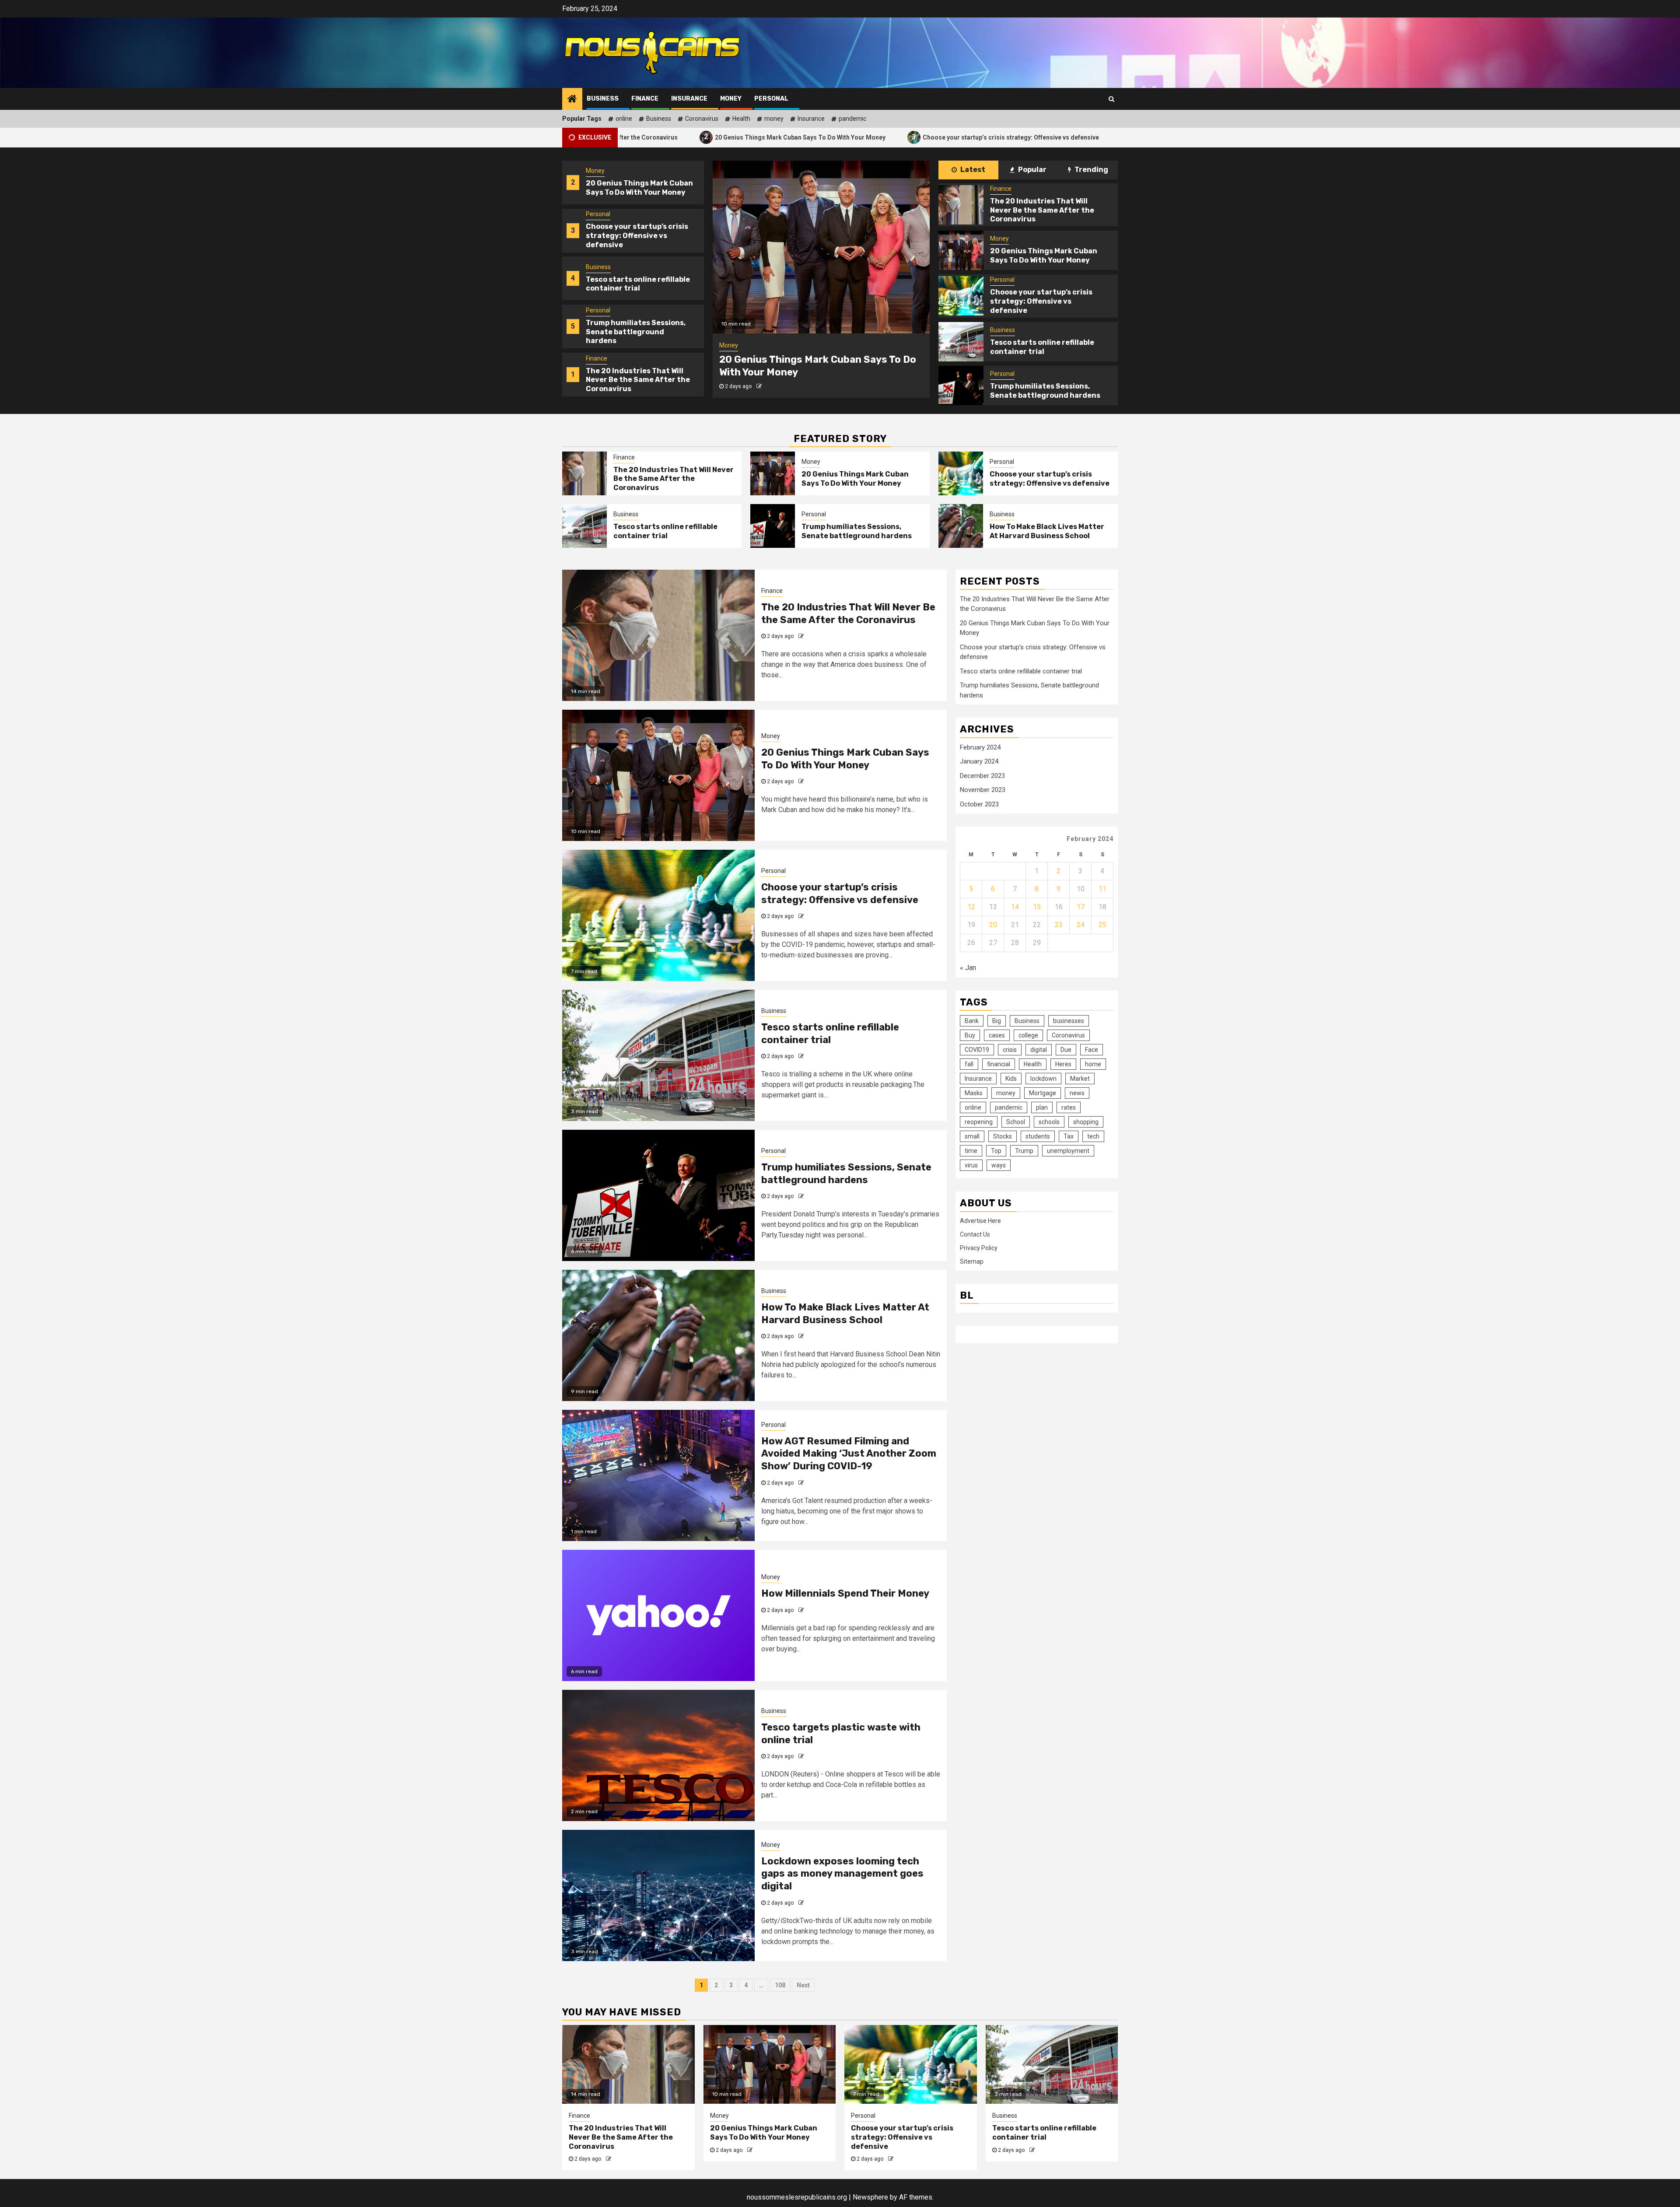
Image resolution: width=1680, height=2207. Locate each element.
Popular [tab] (1032, 170)
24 (1081, 925)
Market (1080, 1079)
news (1077, 1093)
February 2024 (980, 747)
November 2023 (983, 790)
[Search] (1111, 99)
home (1093, 1064)
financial (999, 1064)
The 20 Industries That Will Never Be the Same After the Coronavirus (638, 332)
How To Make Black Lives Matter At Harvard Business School (1047, 531)
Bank (972, 1021)
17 (1081, 907)
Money (731, 99)
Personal (771, 99)
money (774, 119)
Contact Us (975, 1234)
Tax (1069, 1136)
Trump (1024, 1151)
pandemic (852, 119)
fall (969, 1064)
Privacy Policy (979, 1247)
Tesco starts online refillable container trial (1034, 137)
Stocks (1003, 1136)
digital (1039, 1050)
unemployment (1068, 1151)
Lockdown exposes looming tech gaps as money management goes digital (842, 1874)
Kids (1011, 1079)
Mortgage (1043, 1093)
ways (999, 1165)
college (1028, 1035)
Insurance (689, 99)
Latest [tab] (972, 170)
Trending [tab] (1091, 170)
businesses (1069, 1021)
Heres (1063, 1064)
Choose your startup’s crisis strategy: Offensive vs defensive (846, 137)
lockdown (1043, 1079)
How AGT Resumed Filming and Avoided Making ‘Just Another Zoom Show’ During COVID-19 (849, 1454)
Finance (645, 99)
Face (1092, 1050)
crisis (1010, 1050)
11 (1102, 889)
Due (1066, 1050)
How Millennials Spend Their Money (845, 1593)
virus (971, 1165)
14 (1015, 907)
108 (780, 1985)
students (1038, 1136)
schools (1049, 1122)
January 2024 (979, 761)
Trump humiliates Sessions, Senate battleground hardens (636, 284)
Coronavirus (702, 119)
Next (803, 1985)
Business (603, 99)
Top (996, 1151)
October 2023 (979, 804)
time (971, 1151)
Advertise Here (980, 1220)
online (624, 119)
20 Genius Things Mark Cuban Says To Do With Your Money (635, 137)
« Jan (968, 968)
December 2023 (982, 776)
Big (997, 1021)
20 (993, 925)
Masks (974, 1093)
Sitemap (972, 1261)
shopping (1086, 1122)
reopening (979, 1122)
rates (1069, 1107)
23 (1059, 925)
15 (1037, 907)
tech (1093, 1136)
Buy (970, 1035)
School (1016, 1122)
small (972, 1136)
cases (997, 1035)
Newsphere (870, 2197)
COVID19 (977, 1050)
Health (741, 119)
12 (971, 907)
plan (1042, 1107)
